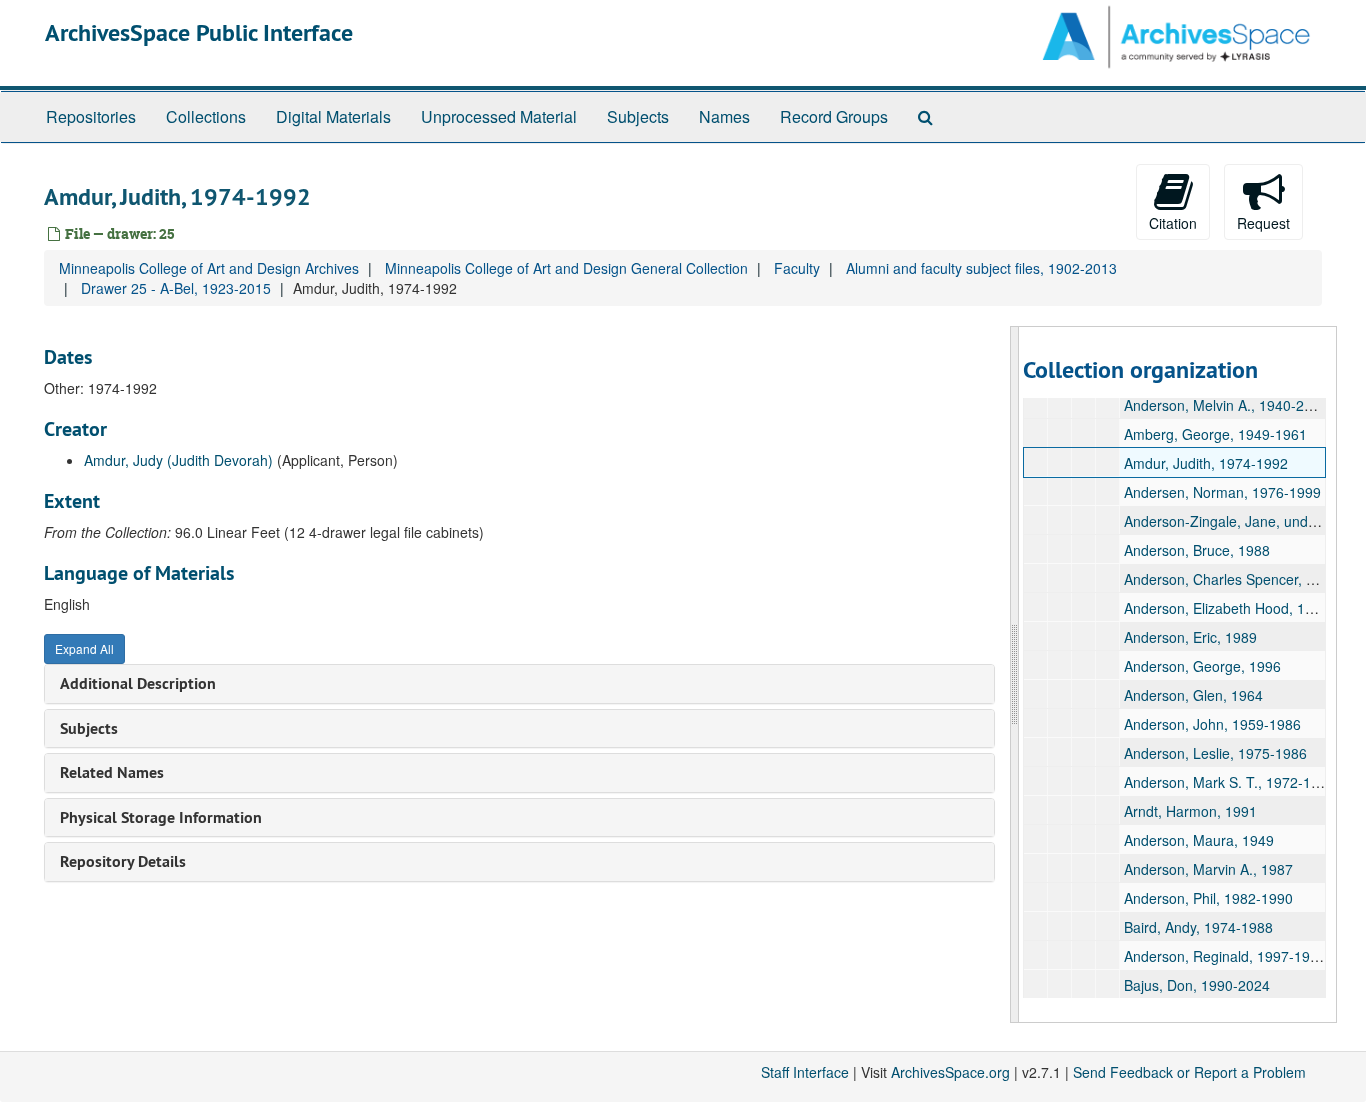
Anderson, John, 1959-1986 (1212, 724)
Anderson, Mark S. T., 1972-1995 (1229, 782)
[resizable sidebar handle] (1015, 674)
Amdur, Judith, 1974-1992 (1206, 463)
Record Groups (834, 116)
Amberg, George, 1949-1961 (1215, 434)
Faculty (797, 268)
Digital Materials (333, 116)
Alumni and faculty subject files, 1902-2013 (981, 268)
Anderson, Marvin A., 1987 (1208, 869)
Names (724, 116)
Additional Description (138, 683)
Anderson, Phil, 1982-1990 (1208, 898)
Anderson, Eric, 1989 (1190, 637)
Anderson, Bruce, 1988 (1197, 550)
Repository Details (123, 861)
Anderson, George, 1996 (1202, 666)
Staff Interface (805, 1072)
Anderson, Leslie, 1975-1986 (1215, 753)
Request (1263, 223)
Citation (1173, 223)
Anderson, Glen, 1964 (1193, 695)
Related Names (112, 772)
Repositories (91, 116)
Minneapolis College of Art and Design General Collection (566, 268)
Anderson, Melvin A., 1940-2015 (1226, 405)
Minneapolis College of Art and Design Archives (209, 268)
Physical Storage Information (161, 817)
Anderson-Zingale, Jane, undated (1230, 521)
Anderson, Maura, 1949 (1199, 840)
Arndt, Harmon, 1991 (1190, 811)
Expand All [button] (84, 648)
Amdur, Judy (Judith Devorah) (178, 460)
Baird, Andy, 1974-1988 (1198, 927)
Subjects (638, 116)
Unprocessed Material (499, 116)
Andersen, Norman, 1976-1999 (1222, 492)
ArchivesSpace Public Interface (199, 32)
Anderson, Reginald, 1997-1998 (1225, 956)
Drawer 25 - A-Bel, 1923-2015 (176, 288)
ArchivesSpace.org (950, 1072)
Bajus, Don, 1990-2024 (1197, 985)
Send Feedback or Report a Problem (1189, 1072)
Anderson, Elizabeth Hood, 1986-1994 (1245, 608)
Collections (206, 116)
